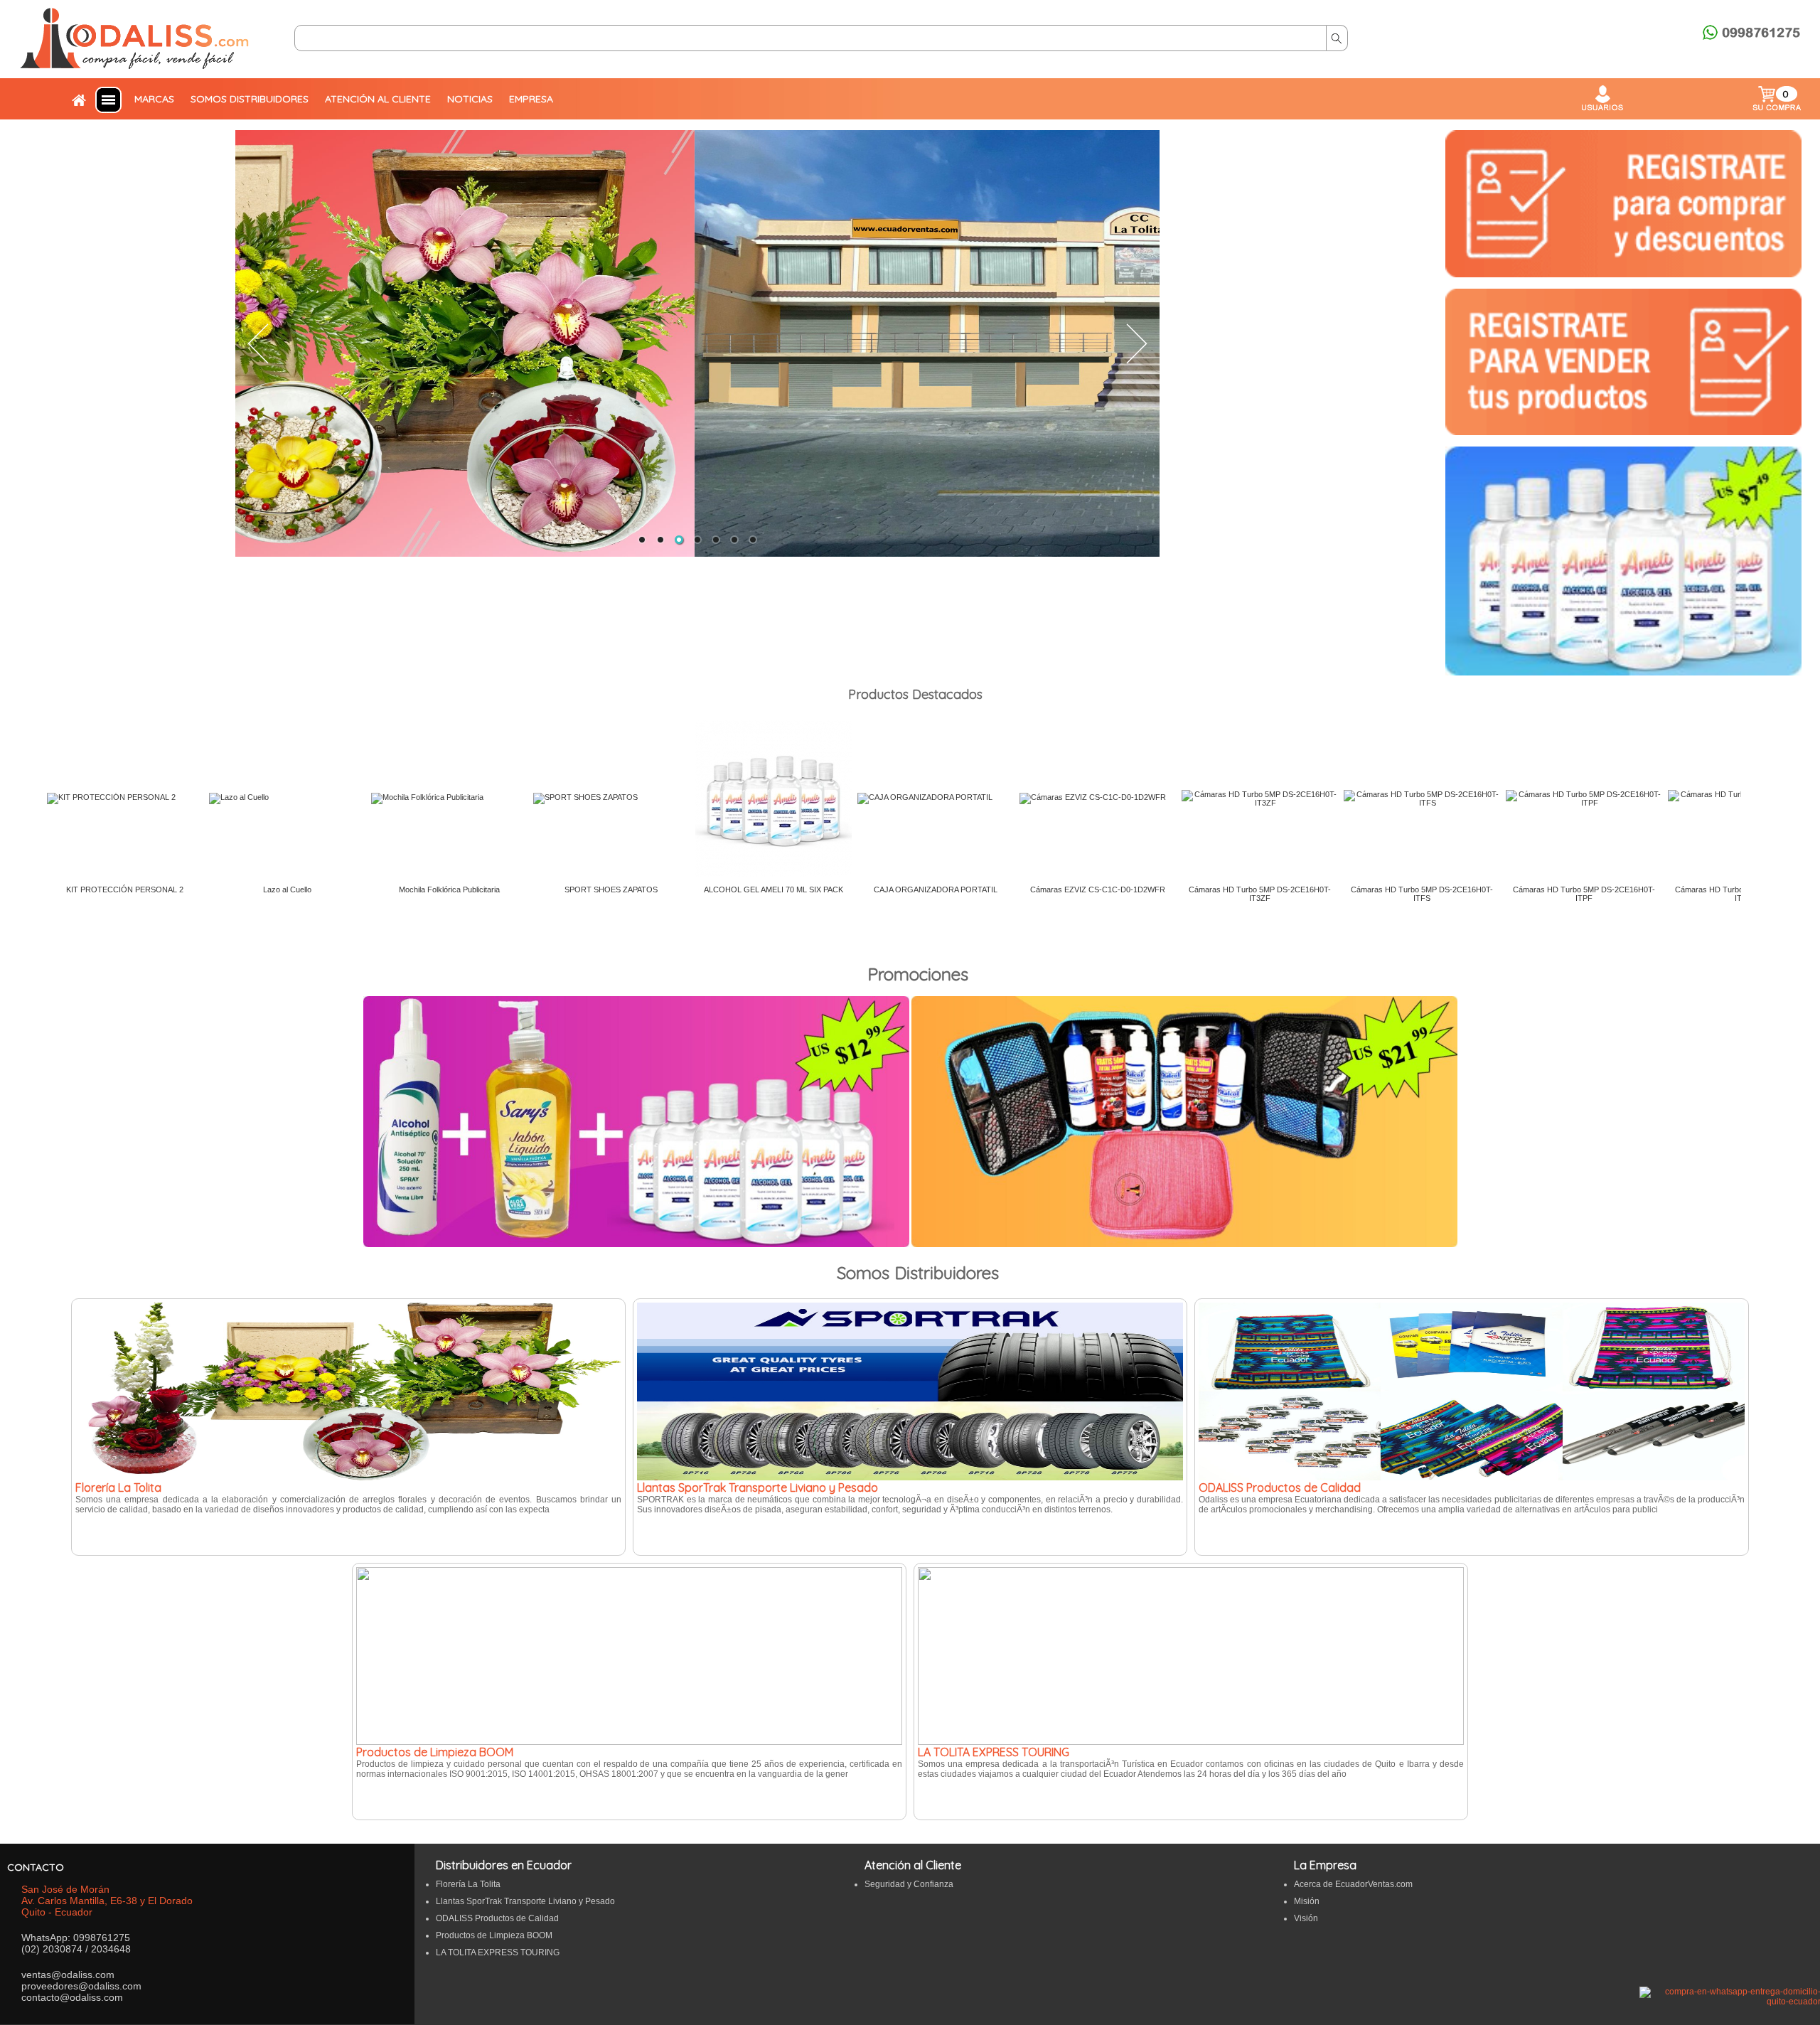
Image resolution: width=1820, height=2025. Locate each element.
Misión (1307, 1901)
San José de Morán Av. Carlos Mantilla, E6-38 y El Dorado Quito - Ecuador (107, 1901)
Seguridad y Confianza (909, 1884)
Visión (1306, 1918)
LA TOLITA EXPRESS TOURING (498, 1952)
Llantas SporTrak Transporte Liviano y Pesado (525, 1901)
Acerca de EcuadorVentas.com (1353, 1884)
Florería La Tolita (468, 1884)
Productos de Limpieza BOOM (494, 1935)
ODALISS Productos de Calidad (497, 1918)
